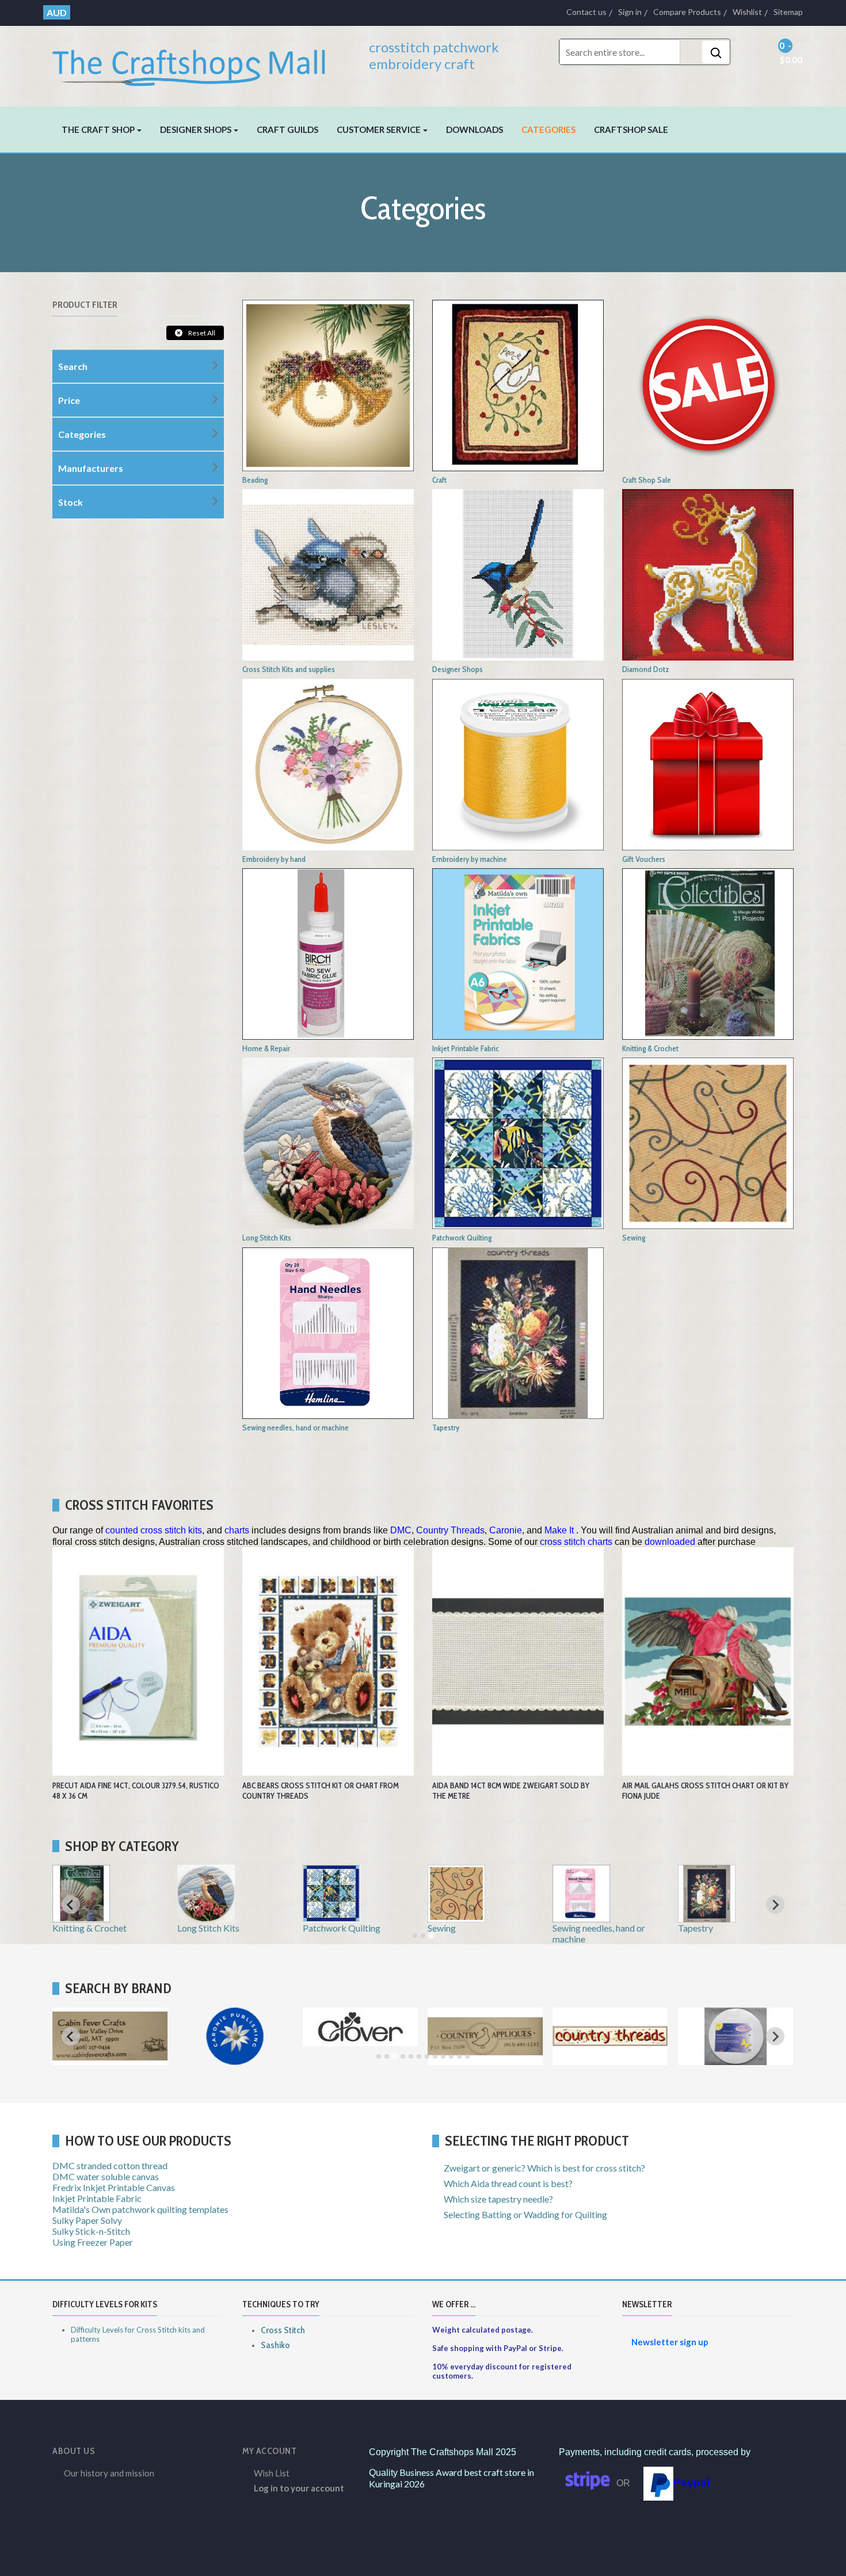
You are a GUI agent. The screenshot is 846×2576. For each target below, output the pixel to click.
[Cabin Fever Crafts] (110, 2060)
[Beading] (328, 384)
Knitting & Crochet (650, 1048)
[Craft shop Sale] (708, 384)
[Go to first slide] (775, 1905)
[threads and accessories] (518, 763)
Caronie (506, 1530)
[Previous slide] (71, 1905)
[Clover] (360, 2041)
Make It (559, 1530)
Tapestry (446, 1428)
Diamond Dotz (646, 669)
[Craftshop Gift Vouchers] (708, 763)
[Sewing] (456, 1917)
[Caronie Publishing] (235, 2060)
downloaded (670, 1542)
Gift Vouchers (644, 859)
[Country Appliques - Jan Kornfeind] (485, 2060)
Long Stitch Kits (267, 1238)
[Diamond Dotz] (708, 573)
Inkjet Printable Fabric (466, 1048)
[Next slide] (775, 2036)
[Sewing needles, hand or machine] (328, 1332)
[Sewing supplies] (708, 1142)
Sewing (634, 1238)
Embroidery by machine (470, 859)
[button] (102, 129)
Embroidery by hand (274, 859)
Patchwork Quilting (462, 1238)
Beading (255, 480)
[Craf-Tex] (736, 2060)
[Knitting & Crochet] (708, 953)
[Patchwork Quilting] (518, 1142)
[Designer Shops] (518, 573)
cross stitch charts (576, 1542)
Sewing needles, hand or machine (296, 1428)
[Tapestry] (518, 1332)
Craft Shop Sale (647, 480)
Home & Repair (266, 1048)
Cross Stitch (283, 2330)
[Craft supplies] (518, 384)
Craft (439, 480)
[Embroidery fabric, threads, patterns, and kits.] (328, 763)
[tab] (415, 1936)
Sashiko (275, 2345)
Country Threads (450, 1530)
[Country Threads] (610, 2060)
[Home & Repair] (328, 953)
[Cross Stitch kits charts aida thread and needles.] (328, 573)
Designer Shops (458, 669)
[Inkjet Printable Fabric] (518, 953)
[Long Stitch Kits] (328, 1142)
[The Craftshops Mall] (197, 62)
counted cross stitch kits (154, 1530)
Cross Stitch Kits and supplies (289, 669)
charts (237, 1530)
